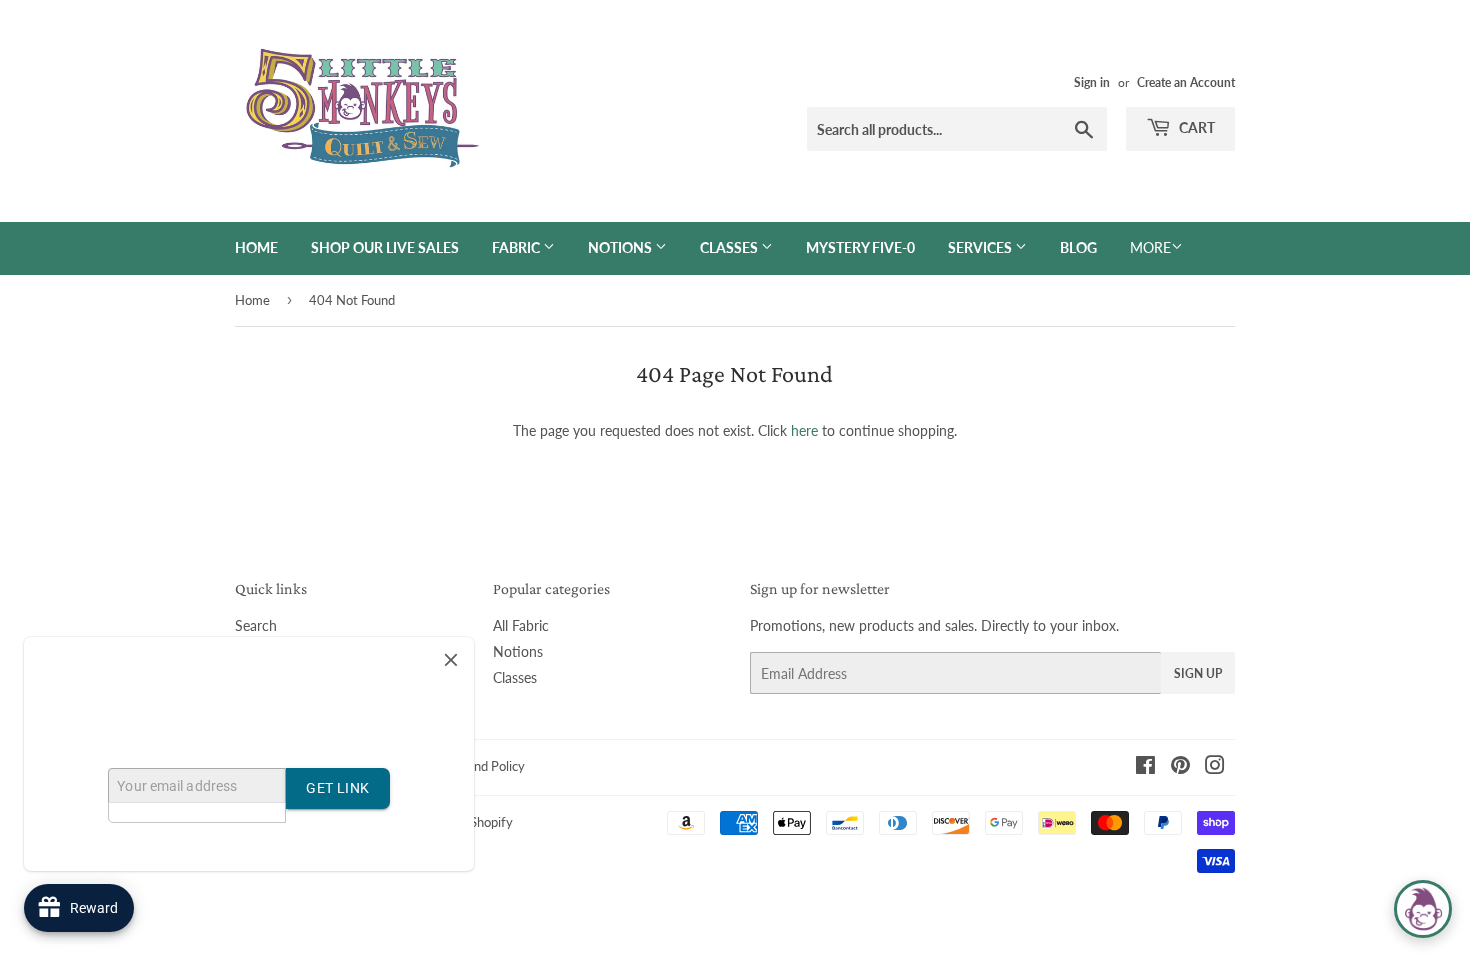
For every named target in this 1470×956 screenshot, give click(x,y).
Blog (1078, 247)
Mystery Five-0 (860, 247)
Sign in (1092, 82)
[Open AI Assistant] (1423, 909)
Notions (621, 247)
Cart (1195, 127)
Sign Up (1198, 673)
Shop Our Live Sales (385, 247)
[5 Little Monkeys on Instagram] (1215, 767)
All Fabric (521, 625)
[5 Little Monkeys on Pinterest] (1180, 767)
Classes (730, 247)
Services (981, 247)
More (1150, 247)
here (804, 430)
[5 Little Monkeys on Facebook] (1145, 767)
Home (256, 247)
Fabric (517, 247)
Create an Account (1186, 82)
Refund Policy (486, 766)
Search (256, 625)
